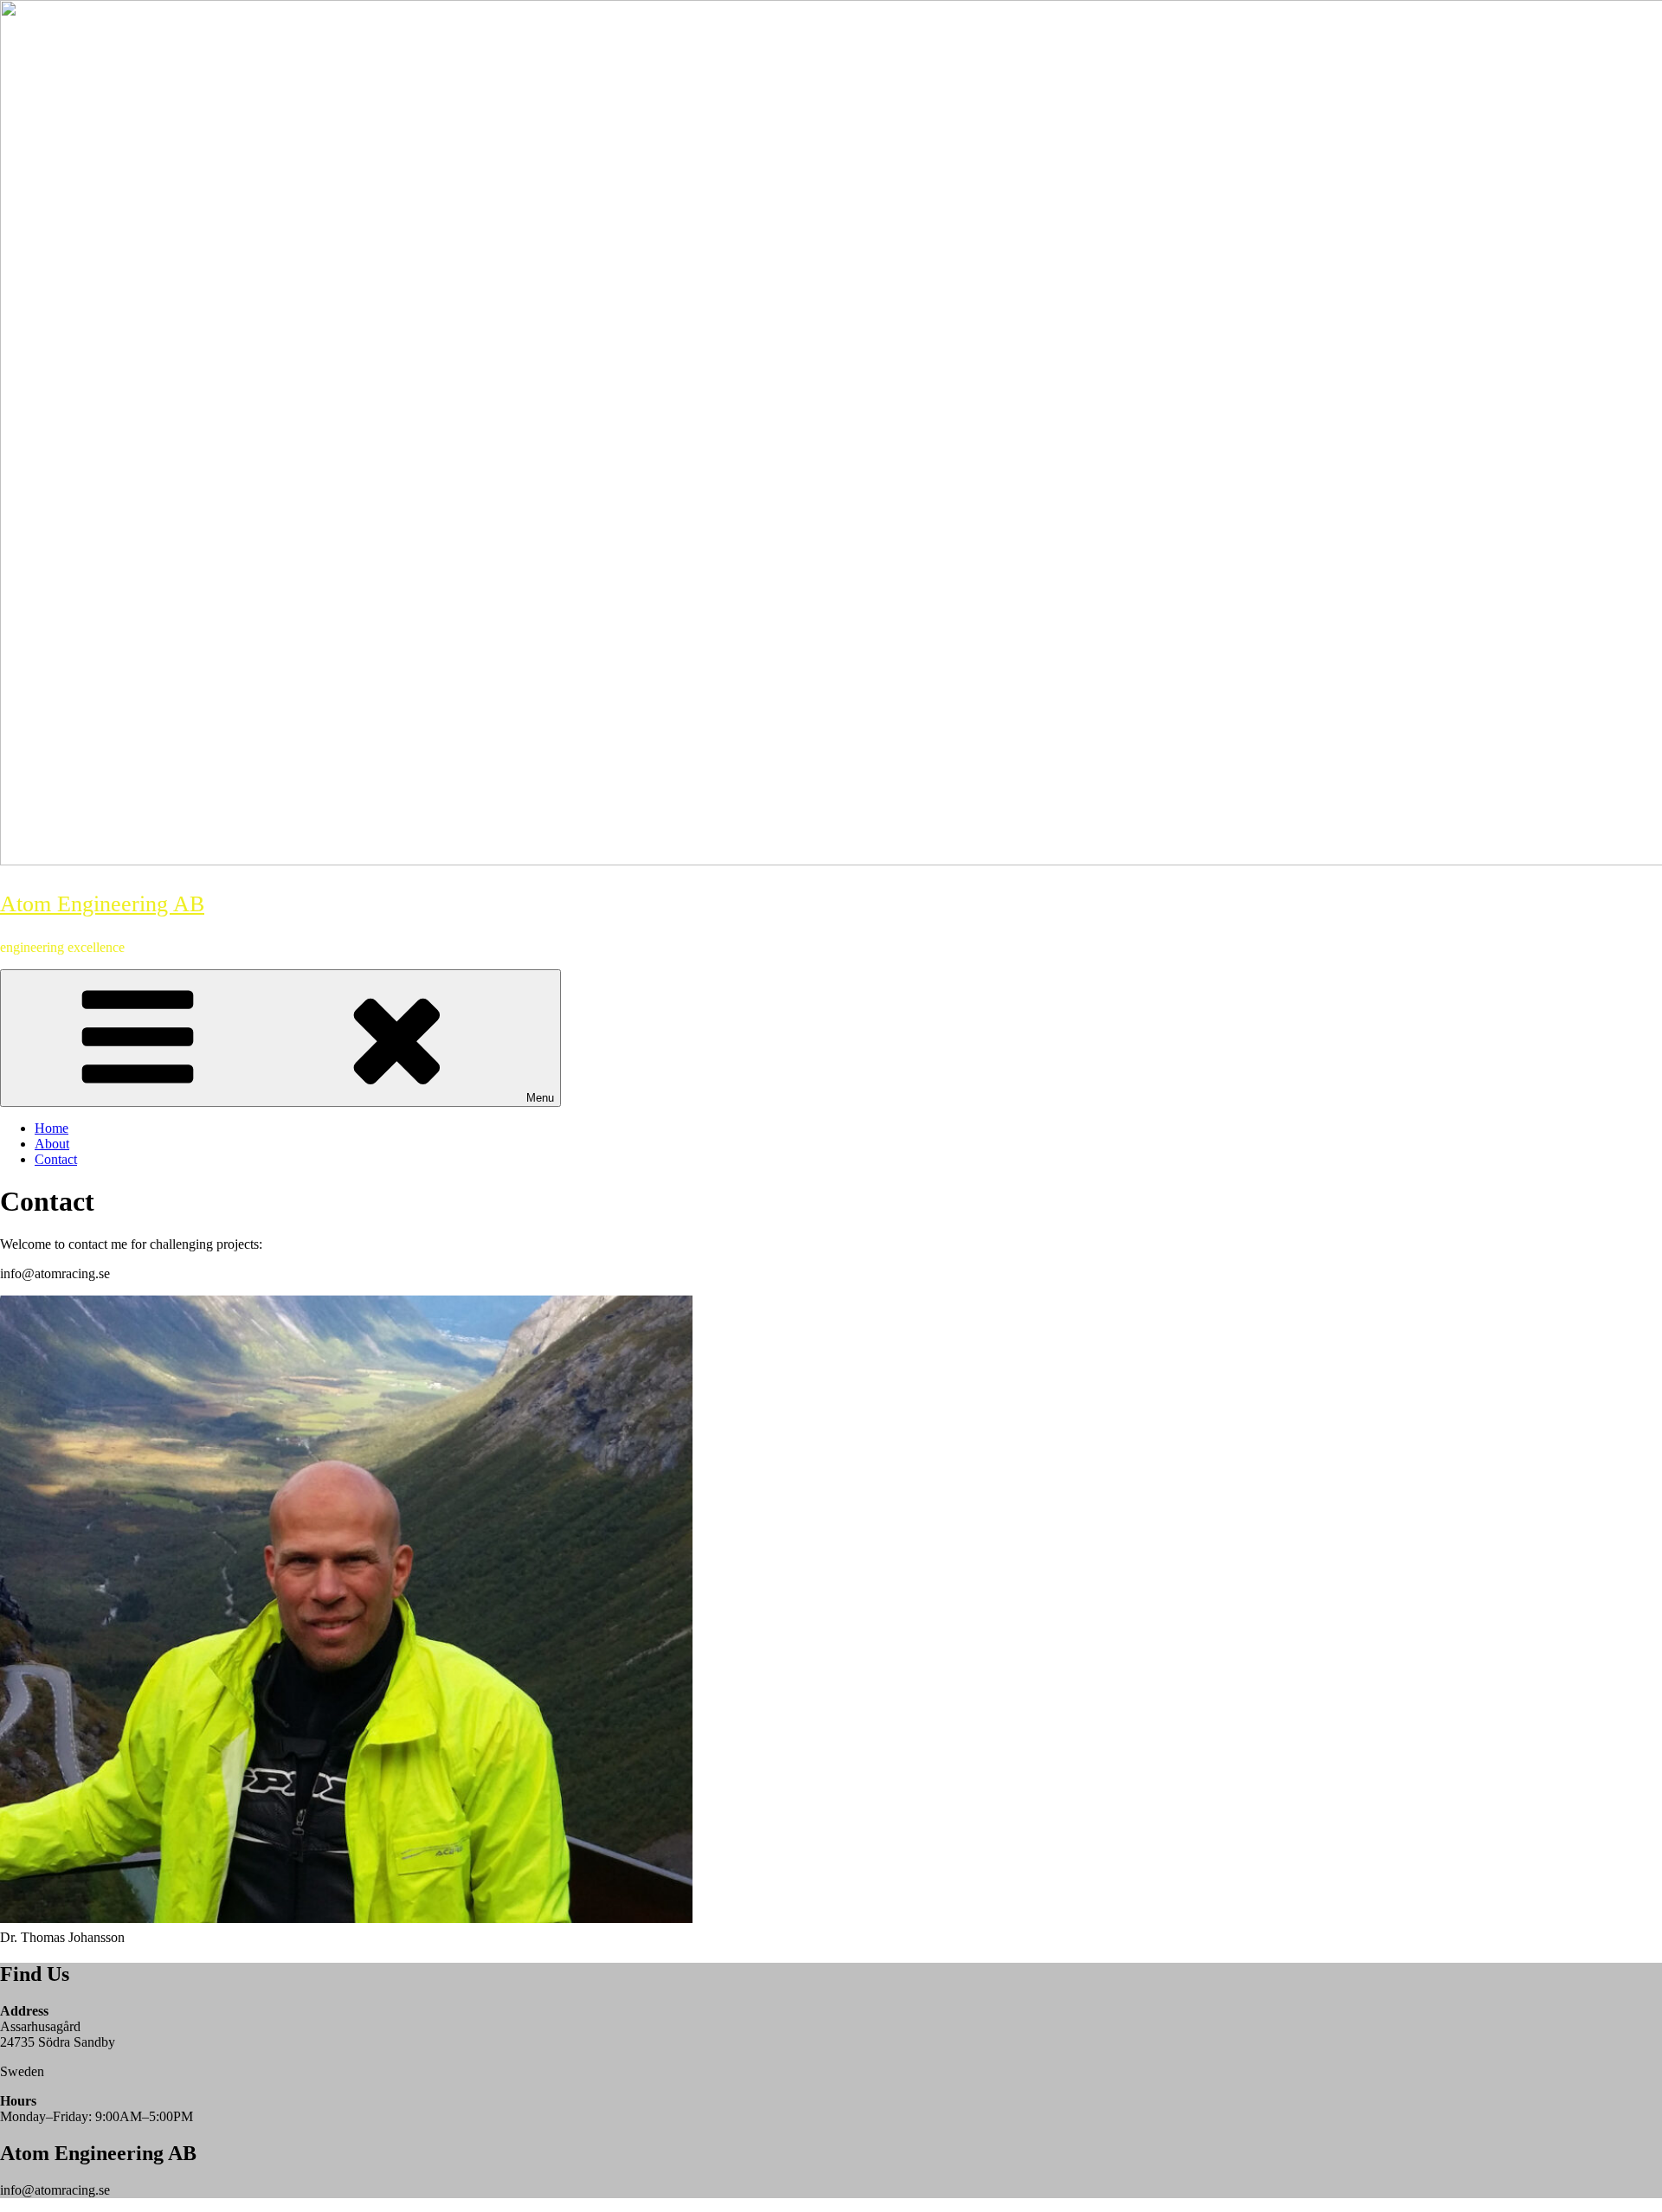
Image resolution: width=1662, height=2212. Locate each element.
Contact (56, 1159)
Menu (540, 1098)
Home (52, 1128)
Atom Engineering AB (102, 904)
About (52, 1144)
